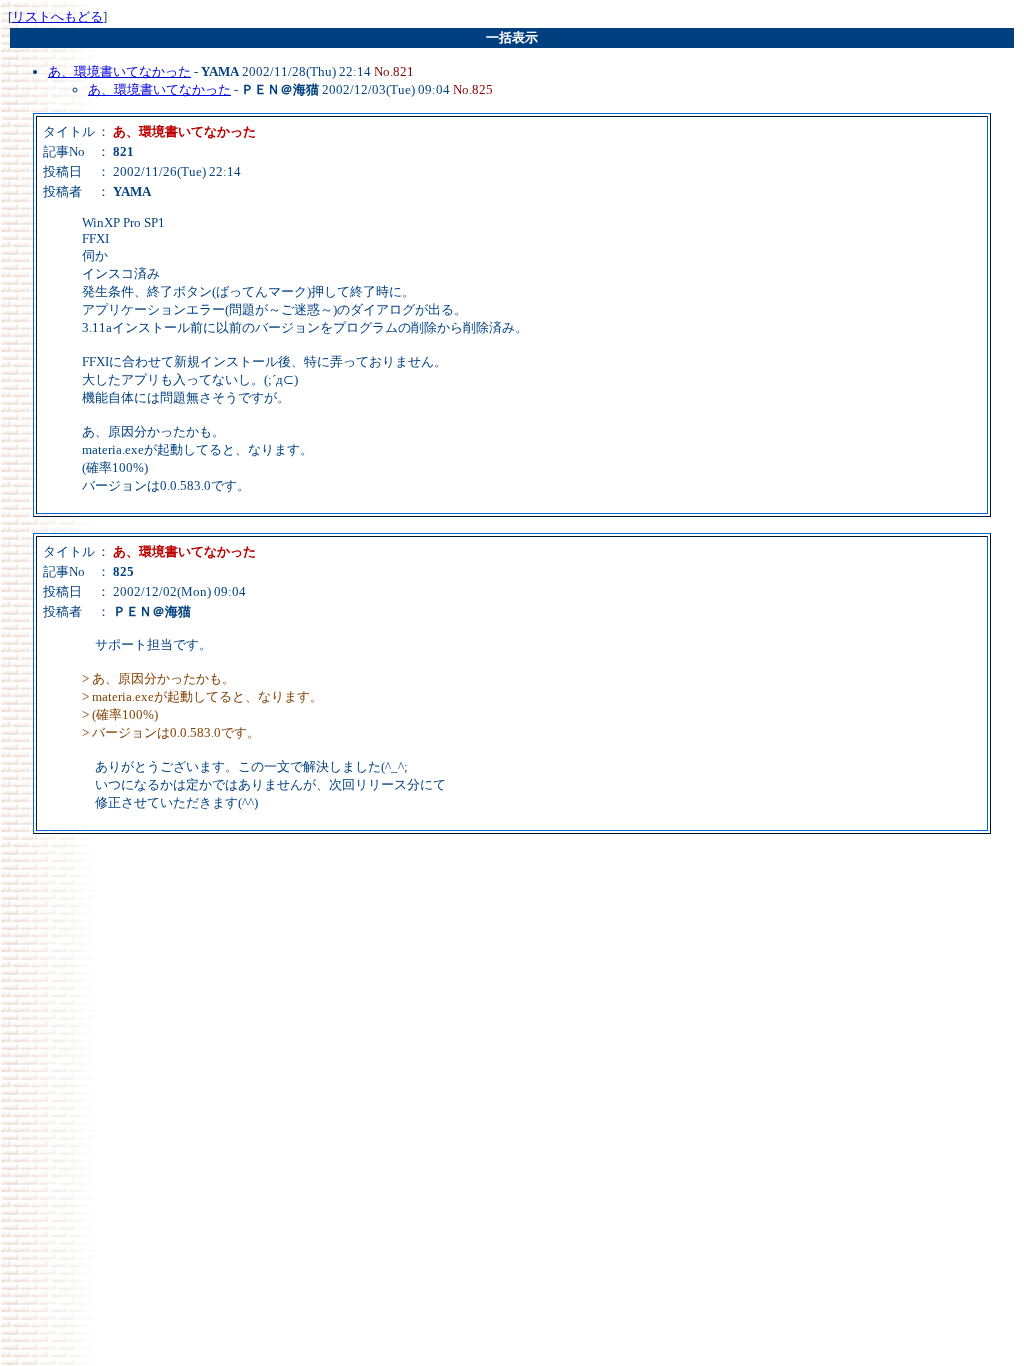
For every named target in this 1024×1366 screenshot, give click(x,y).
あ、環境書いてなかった (119, 71)
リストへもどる (57, 16)
